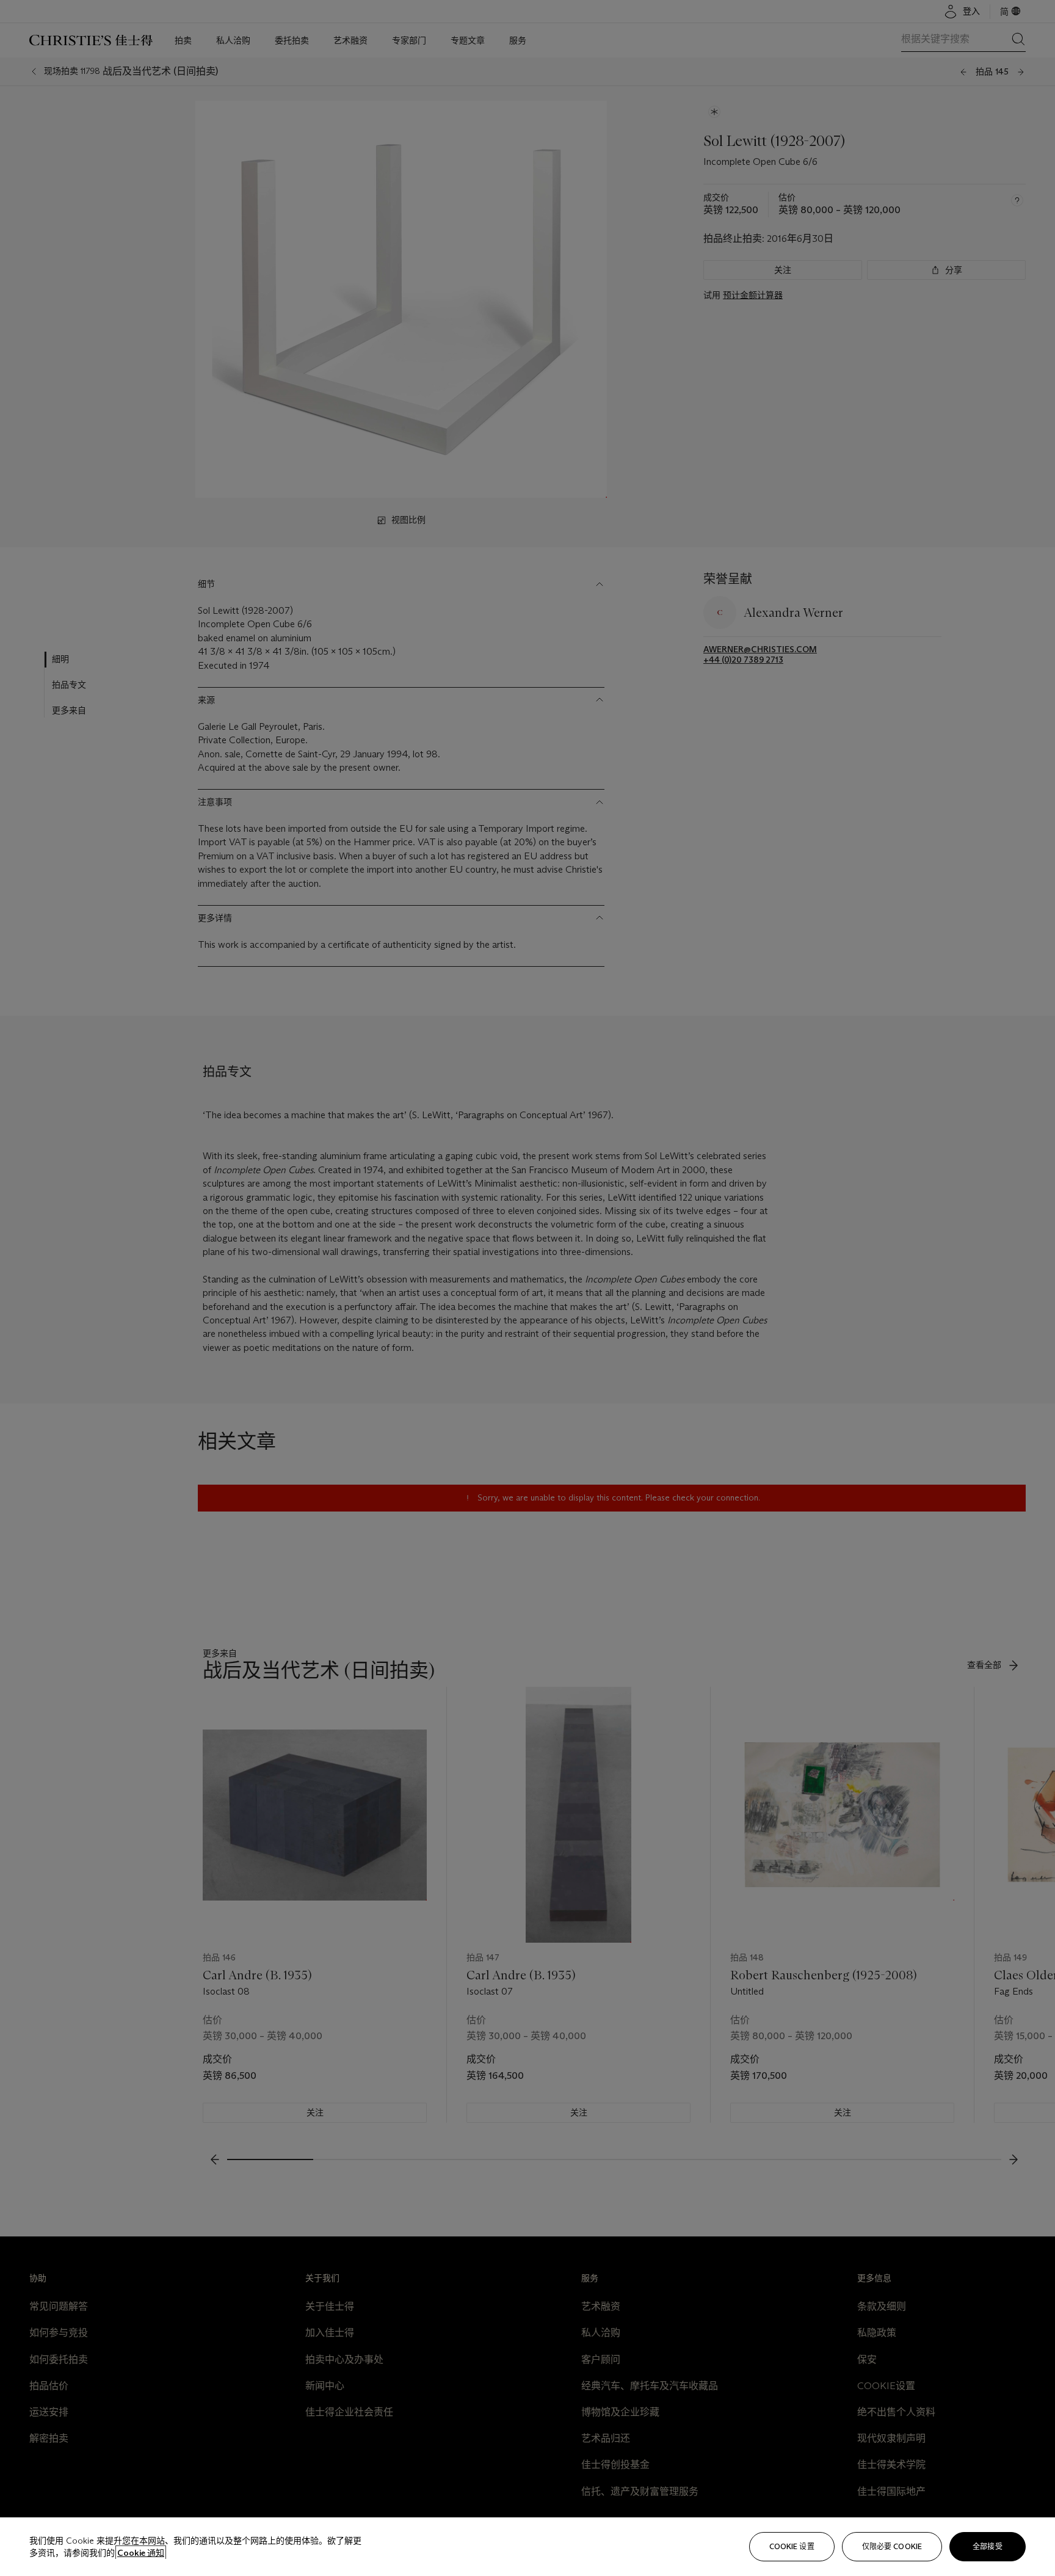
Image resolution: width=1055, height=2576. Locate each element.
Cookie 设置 (792, 2546)
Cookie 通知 (141, 2553)
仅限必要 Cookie (892, 2546)
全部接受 (987, 2546)
